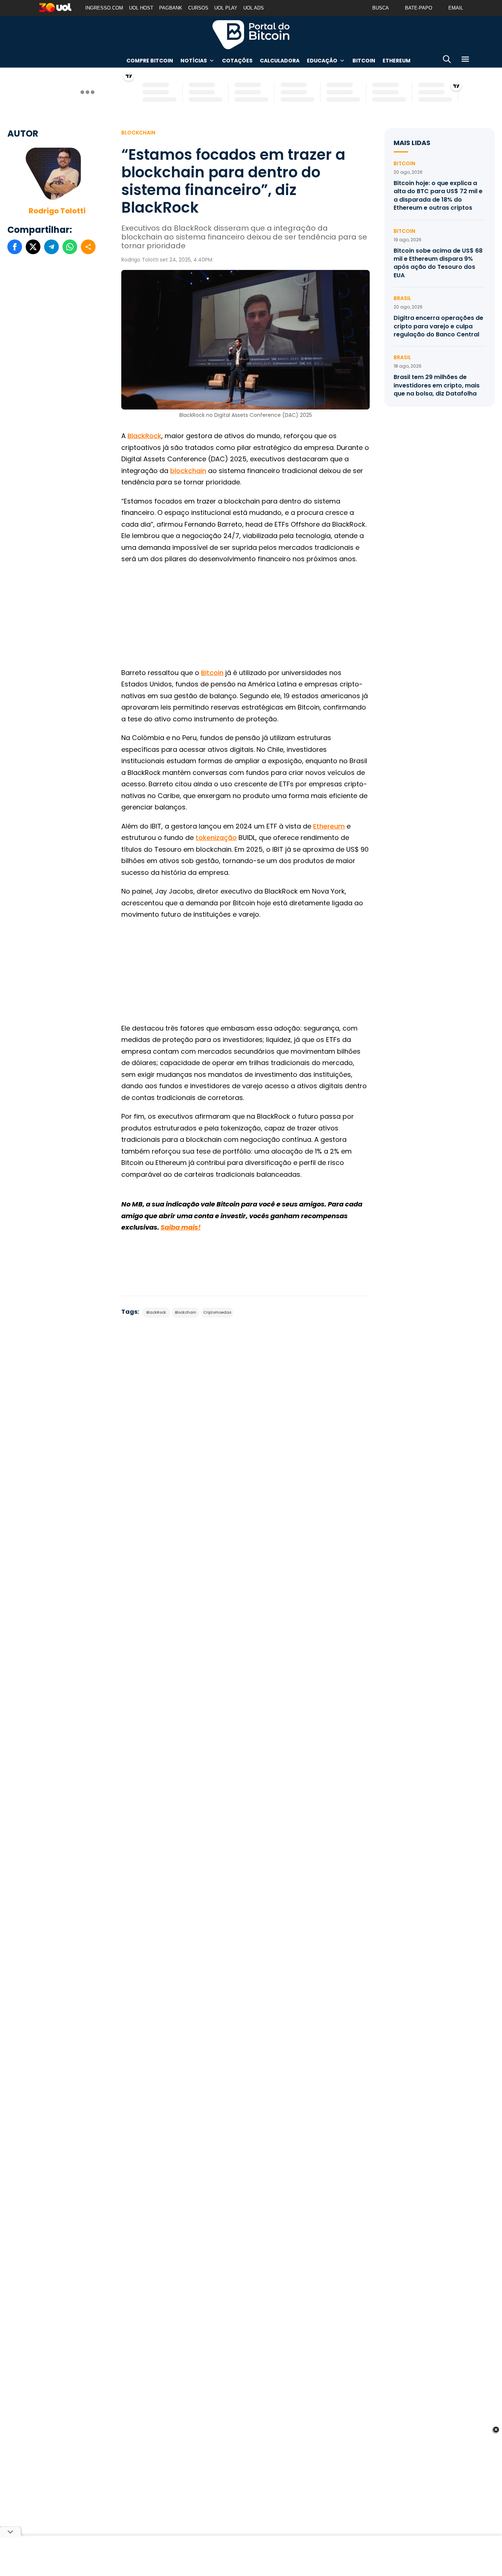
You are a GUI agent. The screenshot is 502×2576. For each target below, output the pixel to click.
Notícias (194, 61)
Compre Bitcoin (150, 61)
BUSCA (381, 8)
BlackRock (144, 436)
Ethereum (397, 61)
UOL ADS (254, 8)
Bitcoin (364, 61)
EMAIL (456, 8)
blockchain (188, 471)
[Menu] (465, 60)
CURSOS (198, 8)
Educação (322, 61)
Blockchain (138, 133)
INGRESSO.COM (104, 8)
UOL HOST (141, 8)
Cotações (237, 61)
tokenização (216, 838)
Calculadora (280, 61)
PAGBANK (171, 8)
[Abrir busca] (447, 60)
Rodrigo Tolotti (57, 211)
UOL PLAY (226, 8)
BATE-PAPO (419, 8)
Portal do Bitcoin (251, 35)
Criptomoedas (217, 1312)
